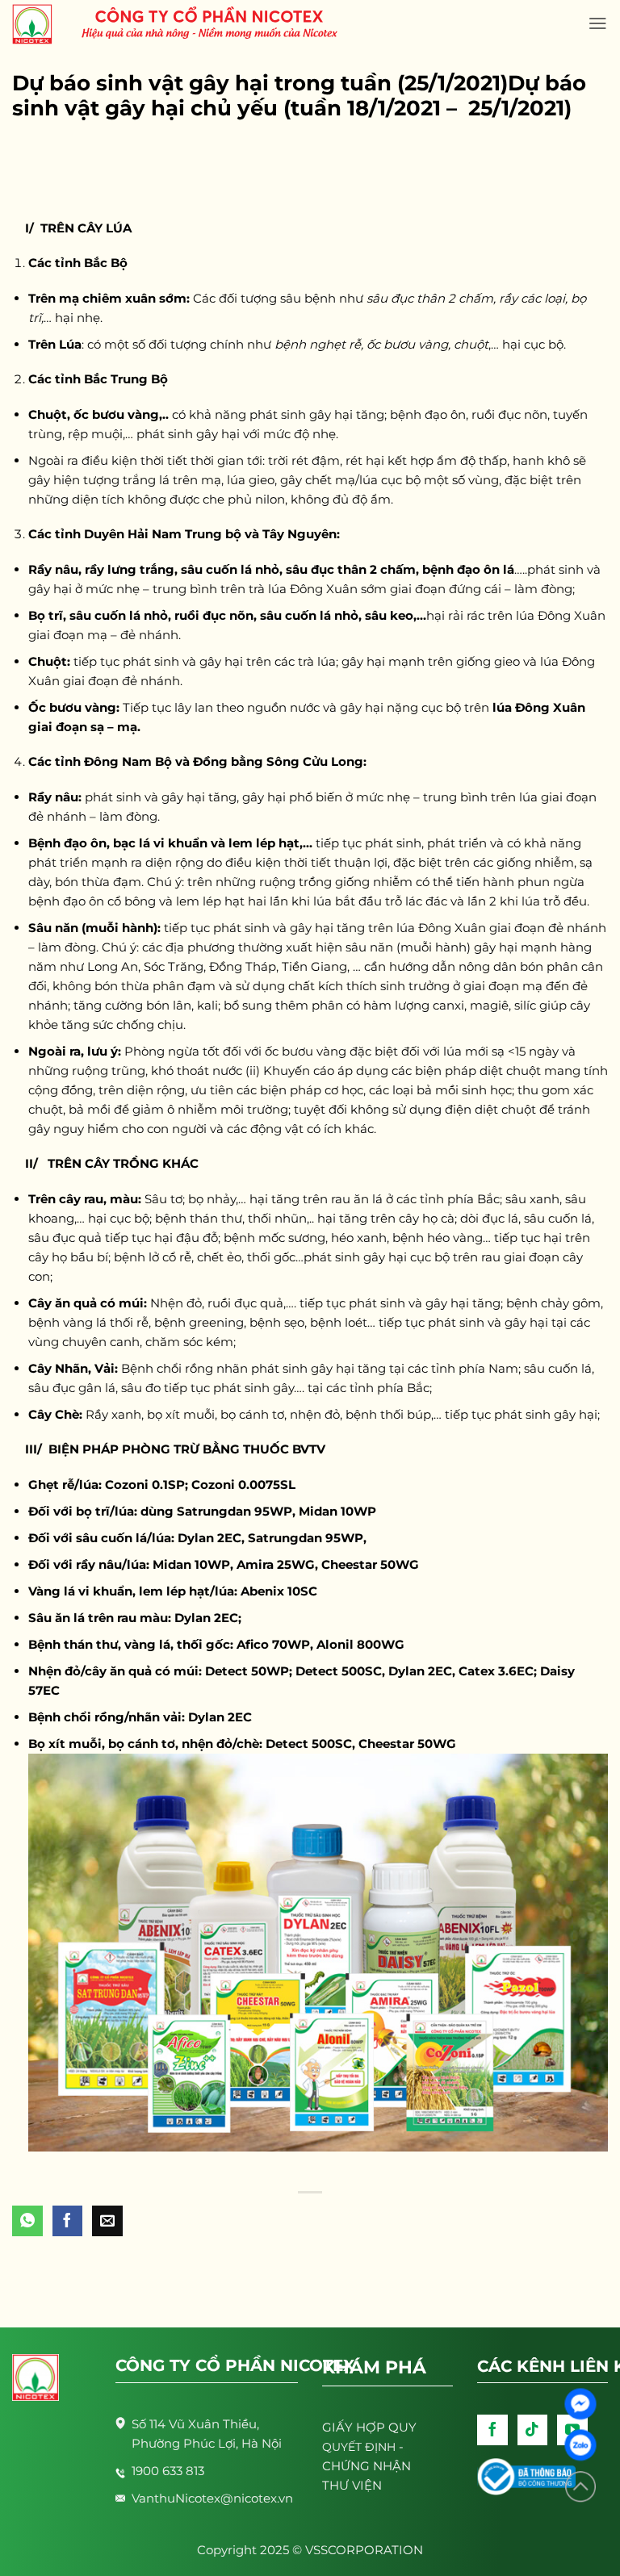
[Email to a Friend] (107, 2221)
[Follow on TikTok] (533, 2430)
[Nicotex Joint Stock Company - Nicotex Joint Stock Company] (40, 24)
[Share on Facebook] (68, 2221)
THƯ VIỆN (352, 2485)
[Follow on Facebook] (492, 2430)
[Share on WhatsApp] (27, 2221)
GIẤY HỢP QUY (369, 2427)
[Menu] (598, 23)
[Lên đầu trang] (580, 2487)
